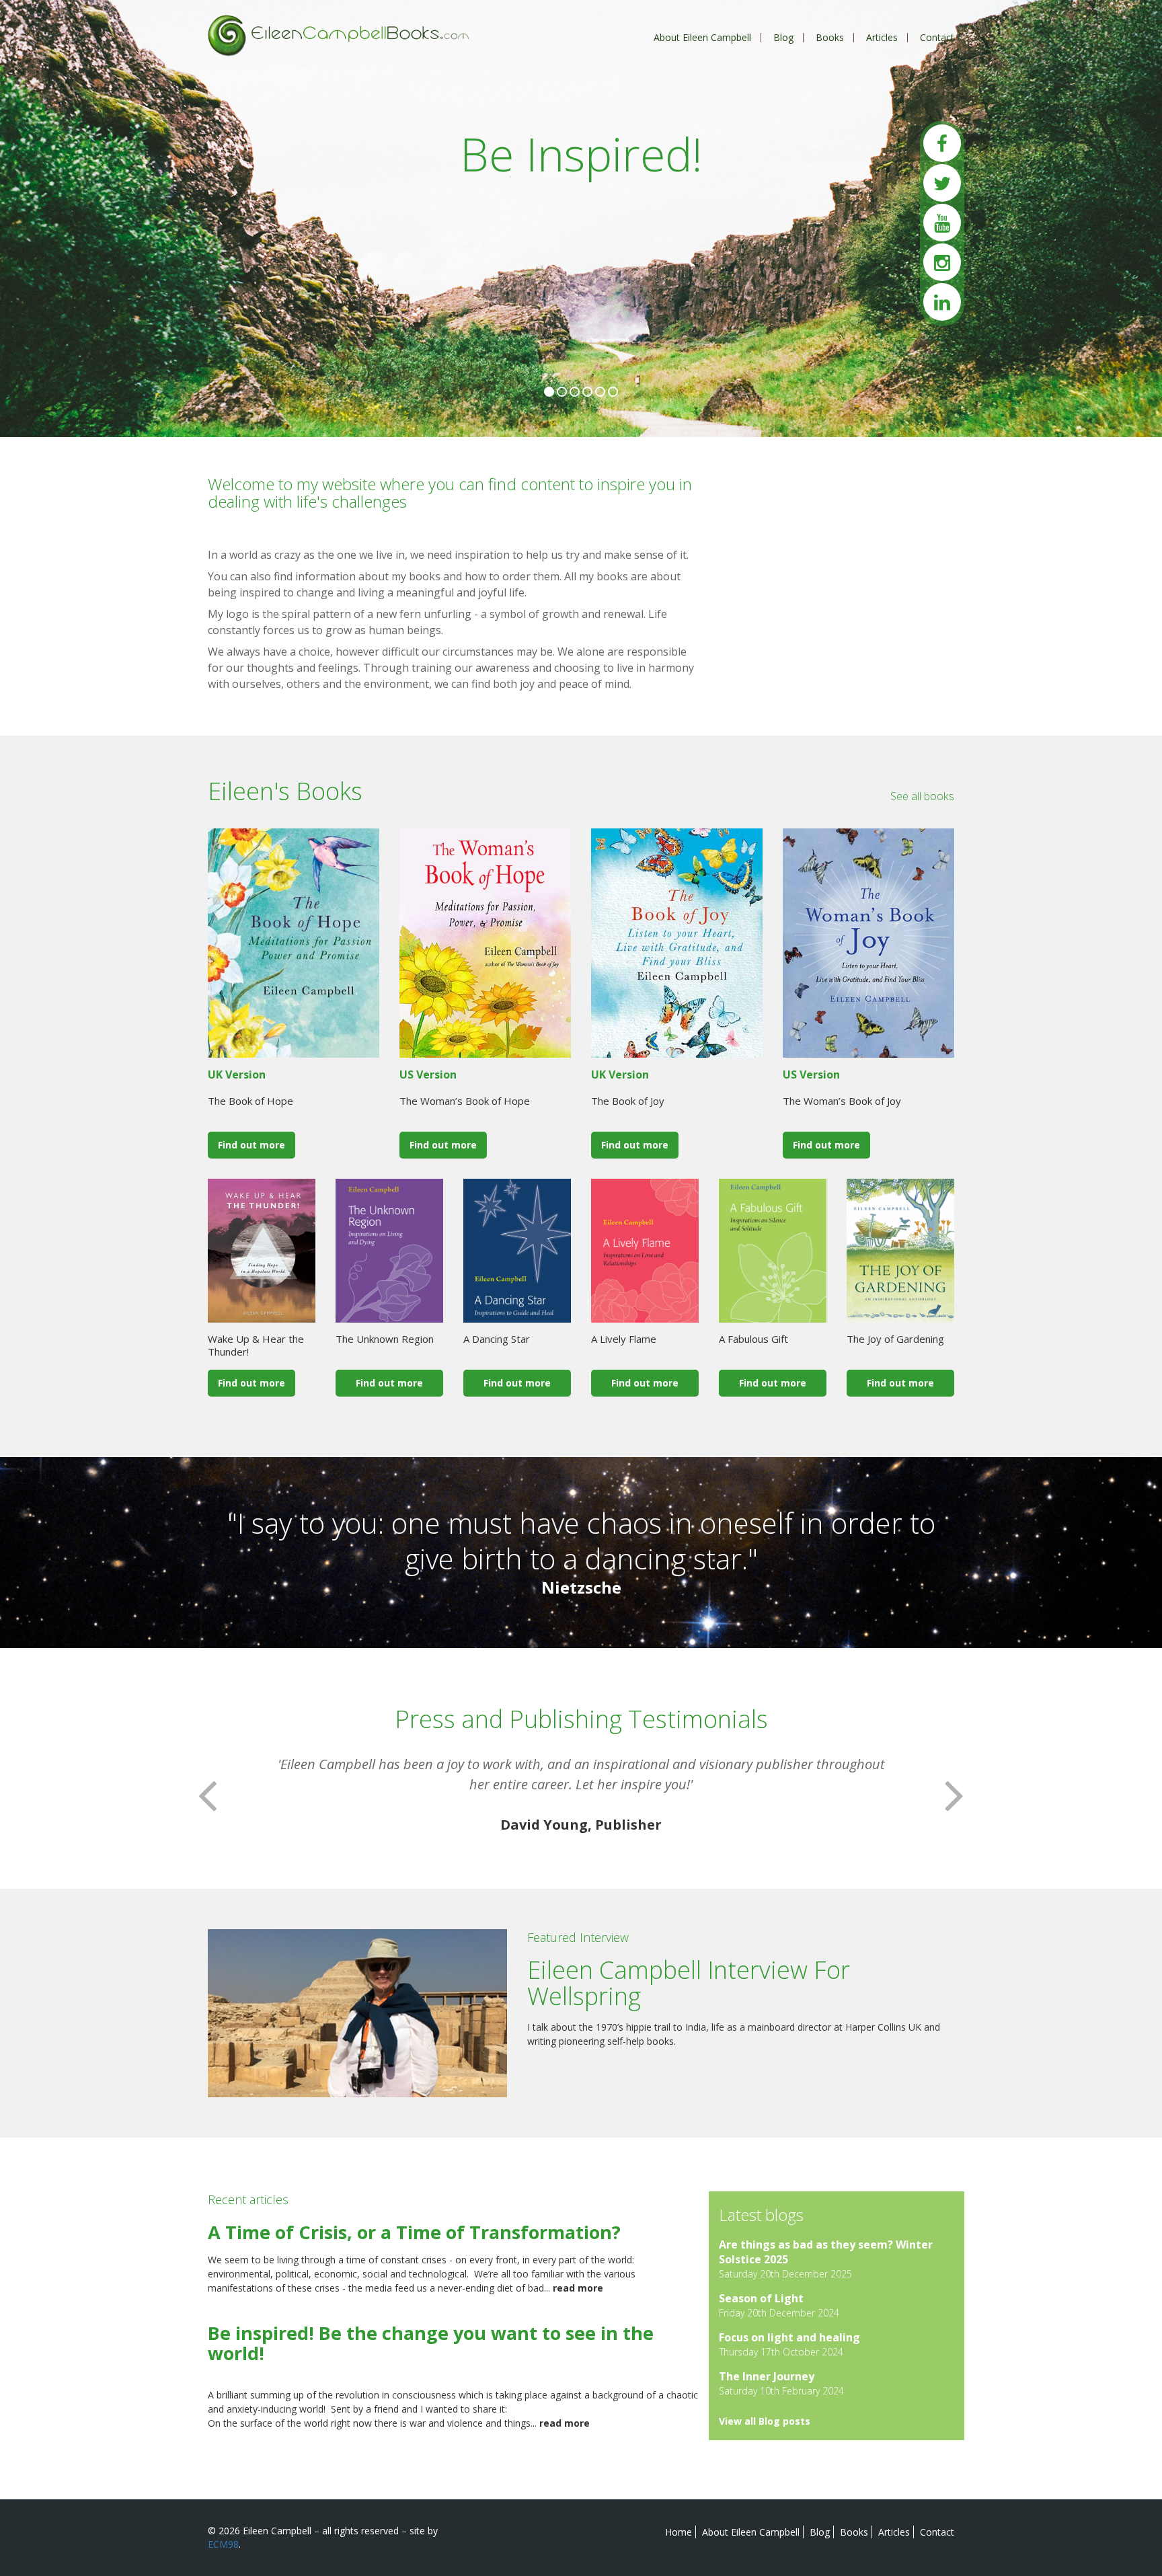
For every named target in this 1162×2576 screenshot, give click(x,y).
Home (679, 2532)
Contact (937, 37)
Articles (882, 37)
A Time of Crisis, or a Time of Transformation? (414, 2232)
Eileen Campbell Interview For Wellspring (689, 1983)
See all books (922, 796)
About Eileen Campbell (702, 37)
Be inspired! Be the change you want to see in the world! (431, 2343)
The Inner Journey (767, 2376)
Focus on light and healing (789, 2337)
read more (578, 2288)
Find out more (251, 1145)
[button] (207, 1795)
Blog (783, 37)
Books (830, 37)
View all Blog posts (765, 2421)
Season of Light (761, 2298)
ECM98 (223, 2544)
